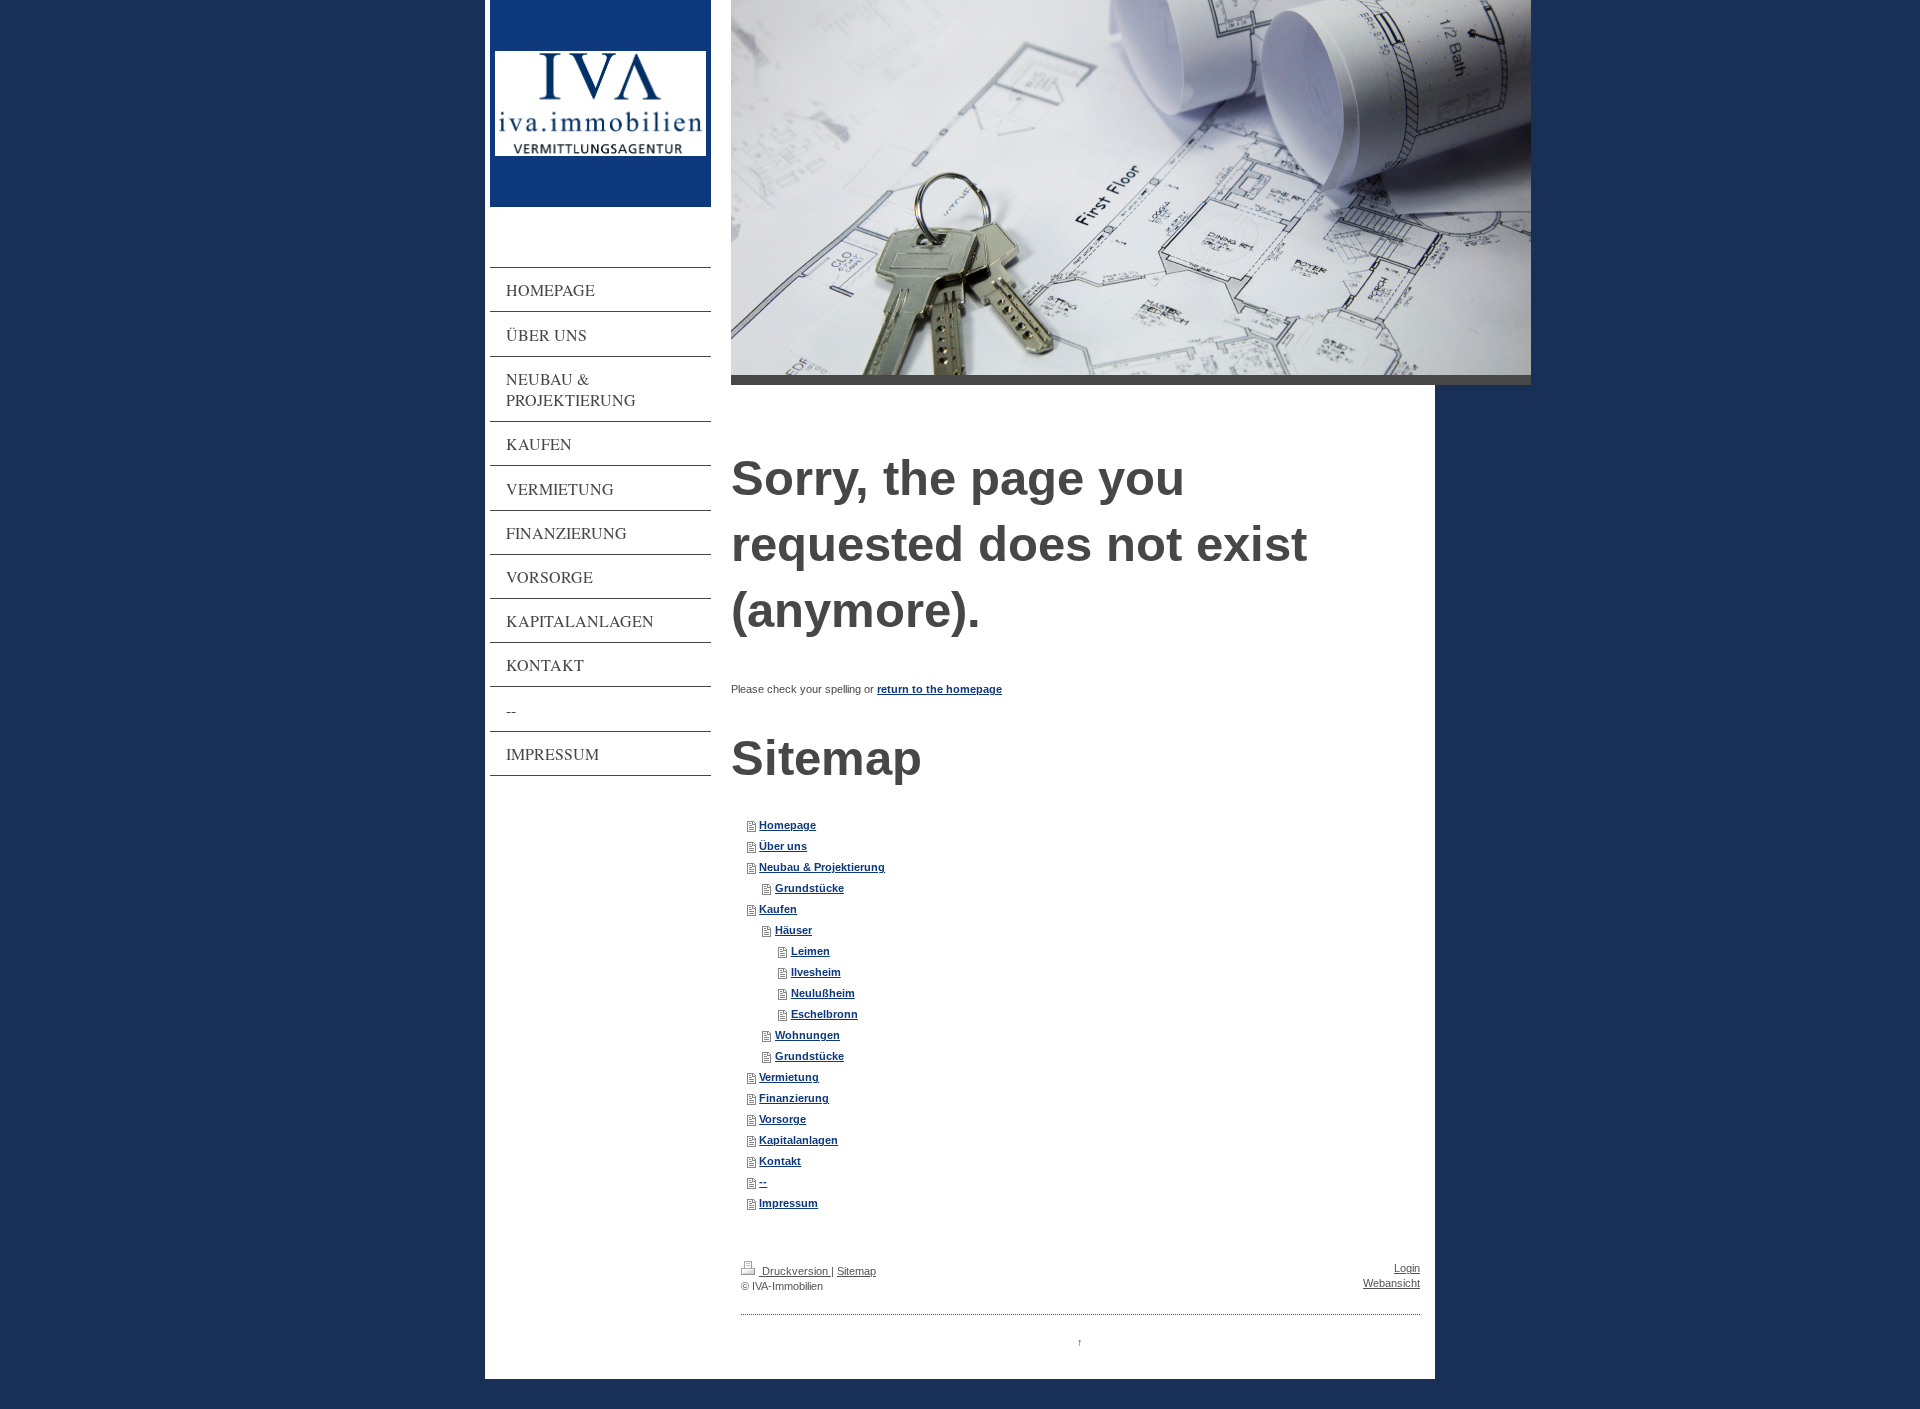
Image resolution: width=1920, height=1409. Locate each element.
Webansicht (1391, 1283)
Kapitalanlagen (798, 1140)
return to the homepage (939, 689)
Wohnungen (807, 1035)
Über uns (783, 846)
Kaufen (778, 909)
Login (1407, 1268)
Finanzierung (794, 1098)
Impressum (788, 1203)
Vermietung (789, 1077)
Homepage (787, 825)
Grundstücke (809, 888)
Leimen (810, 951)
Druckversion (795, 1271)
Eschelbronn (824, 1014)
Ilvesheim (816, 972)
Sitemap (856, 1271)
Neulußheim (823, 993)
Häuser (793, 930)
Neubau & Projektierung (822, 867)
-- (763, 1182)
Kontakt (780, 1161)
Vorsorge (782, 1119)
